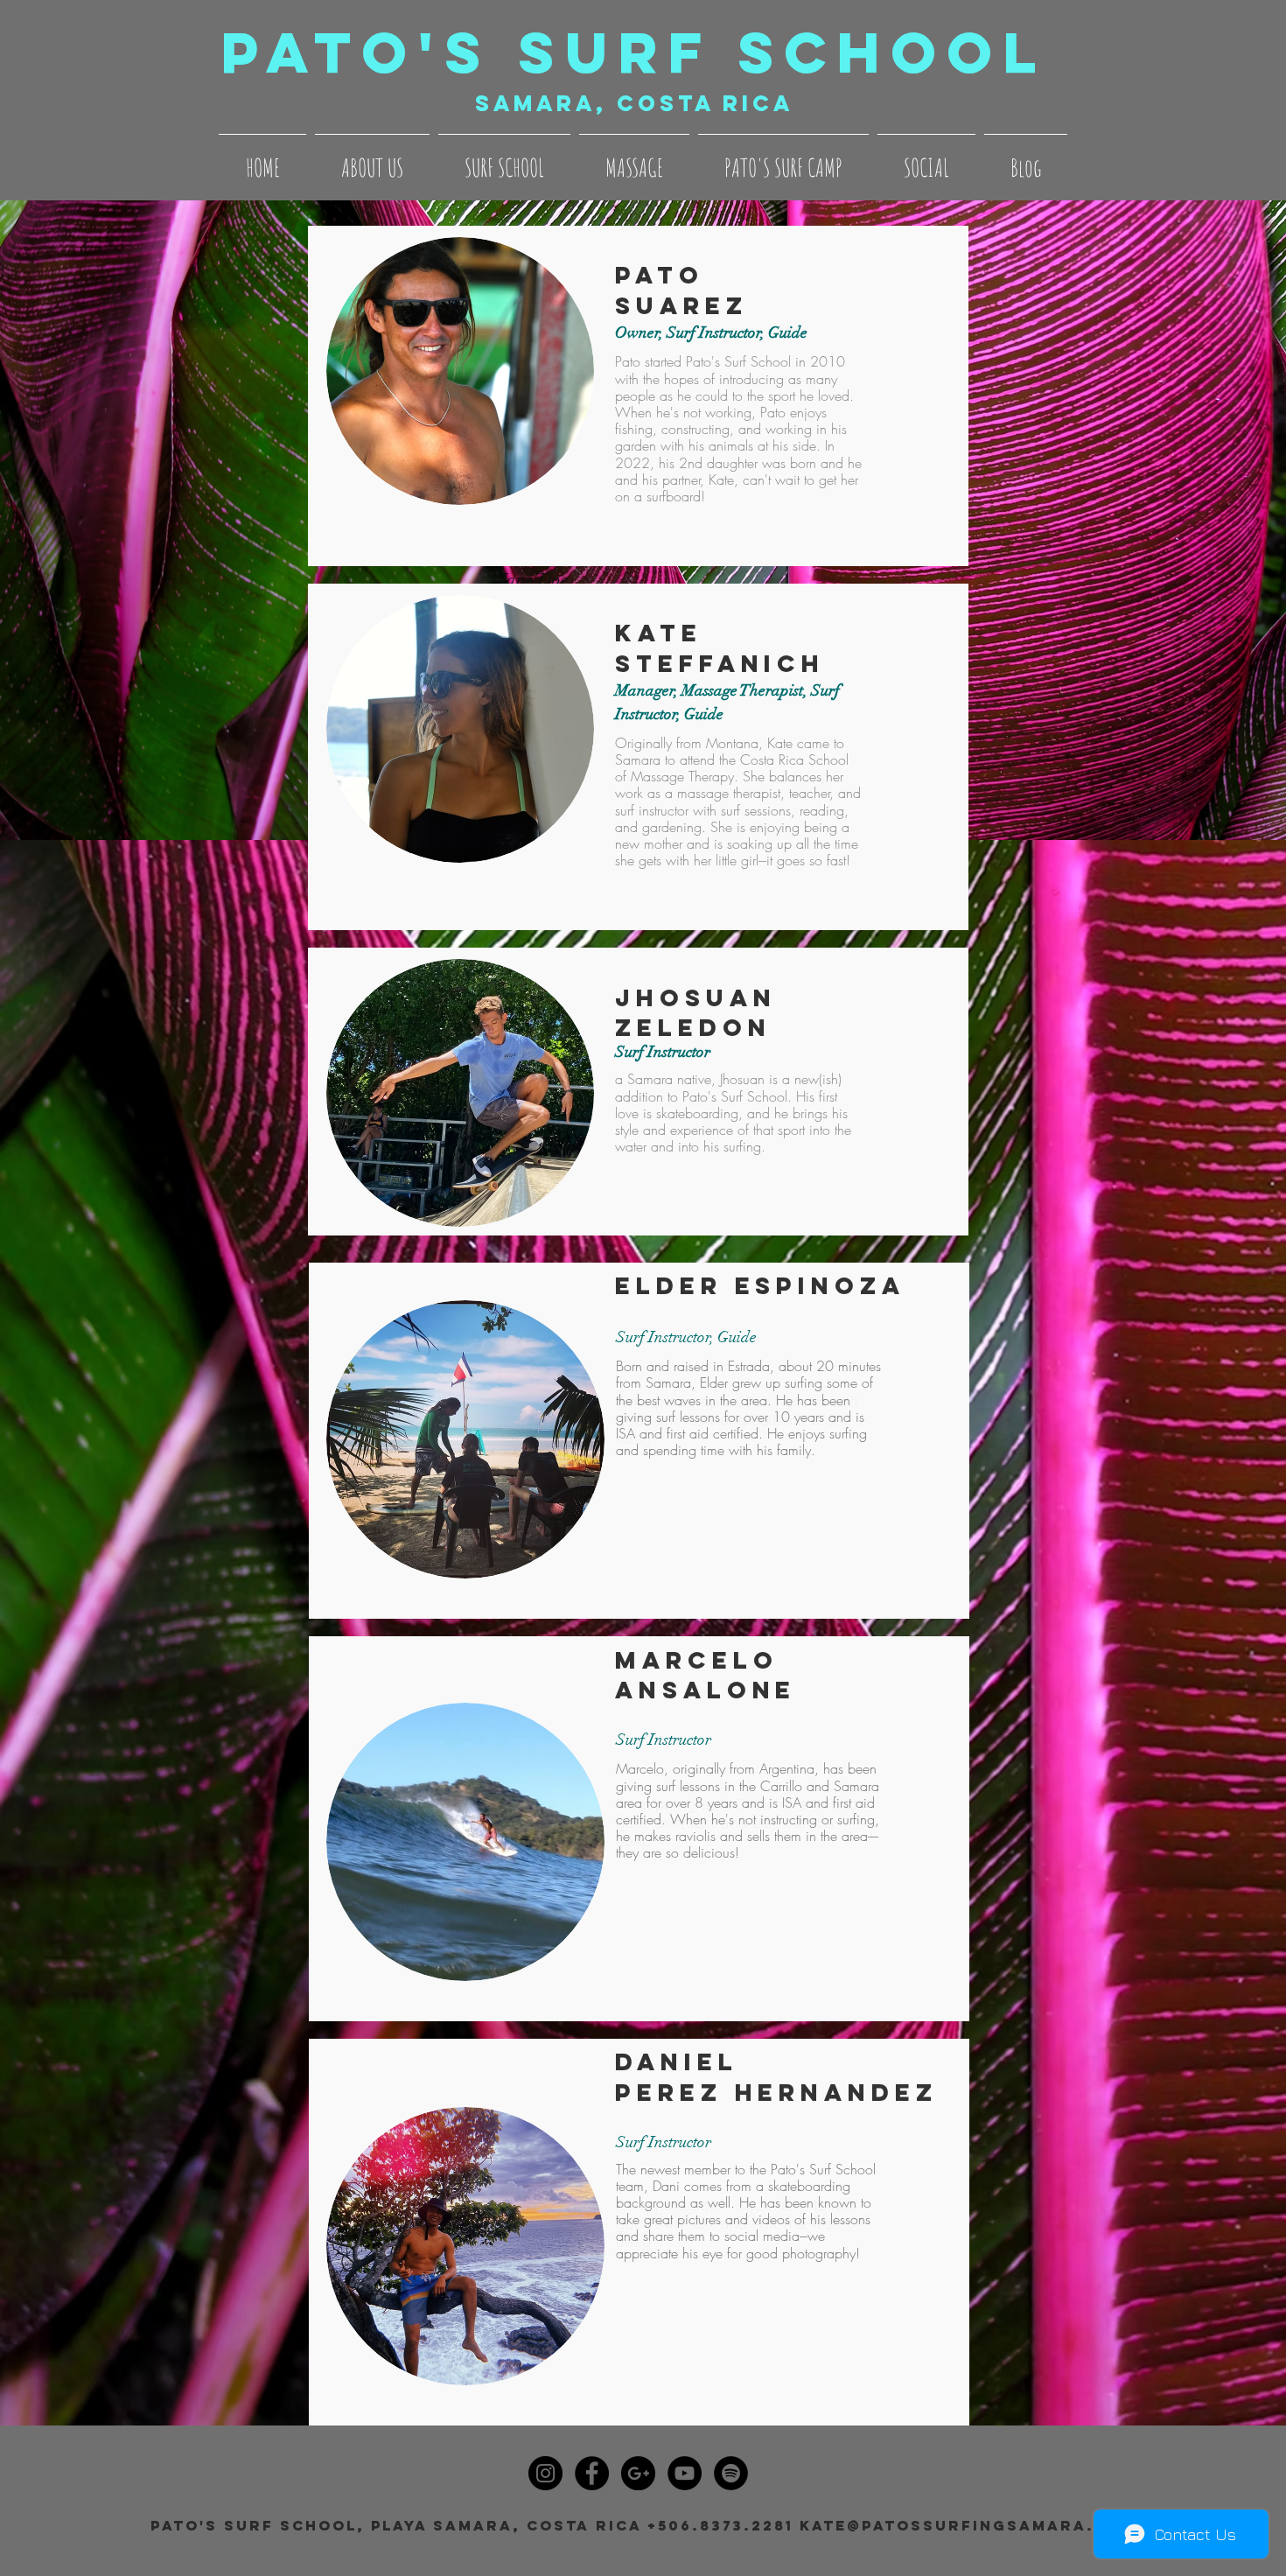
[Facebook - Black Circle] (592, 2473)
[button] (372, 160)
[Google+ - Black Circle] (638, 2473)
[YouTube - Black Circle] (685, 2473)
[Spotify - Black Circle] (731, 2473)
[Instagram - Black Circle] (545, 2473)
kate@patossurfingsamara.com (968, 2525)
